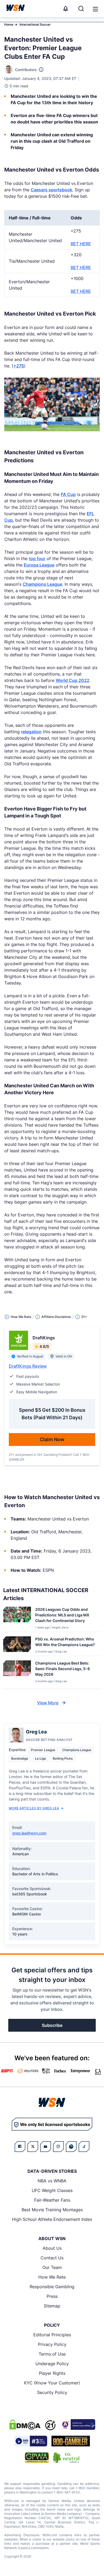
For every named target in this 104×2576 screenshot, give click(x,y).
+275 (19, 366)
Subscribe (52, 2025)
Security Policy (52, 2392)
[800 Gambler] (71, 2441)
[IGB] (78, 2424)
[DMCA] (25, 2424)
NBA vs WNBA (52, 2181)
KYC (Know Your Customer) (52, 2383)
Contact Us (52, 2258)
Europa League (39, 565)
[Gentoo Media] (31, 2441)
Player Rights (52, 2373)
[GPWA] (37, 2458)
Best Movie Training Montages (52, 2210)
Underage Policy (52, 2364)
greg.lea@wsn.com (29, 1833)
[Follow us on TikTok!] (84, 2147)
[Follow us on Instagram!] (58, 2147)
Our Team (52, 2267)
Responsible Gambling (52, 2287)
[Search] (81, 9)
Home (9, 24)
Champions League (42, 584)
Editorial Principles (52, 2335)
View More (48, 1703)
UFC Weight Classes (52, 2190)
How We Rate (52, 2277)
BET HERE (81, 244)
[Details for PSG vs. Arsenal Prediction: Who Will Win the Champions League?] (17, 1645)
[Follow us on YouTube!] (46, 2147)
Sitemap (52, 2306)
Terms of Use (52, 2354)
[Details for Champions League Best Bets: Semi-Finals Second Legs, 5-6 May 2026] (17, 1673)
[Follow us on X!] (33, 2147)
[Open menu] (95, 9)
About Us (52, 2248)
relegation (31, 732)
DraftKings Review (28, 1366)
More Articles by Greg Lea (34, 1808)
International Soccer (35, 24)
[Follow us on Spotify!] (71, 2147)
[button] (95, 9)
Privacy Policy (52, 2344)
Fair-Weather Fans (52, 2200)
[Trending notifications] (66, 9)
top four (37, 558)
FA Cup (68, 494)
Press (52, 2296)
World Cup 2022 (73, 680)
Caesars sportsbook (51, 190)
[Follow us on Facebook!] (20, 2147)
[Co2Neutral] (66, 2458)
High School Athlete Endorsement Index (52, 2219)
